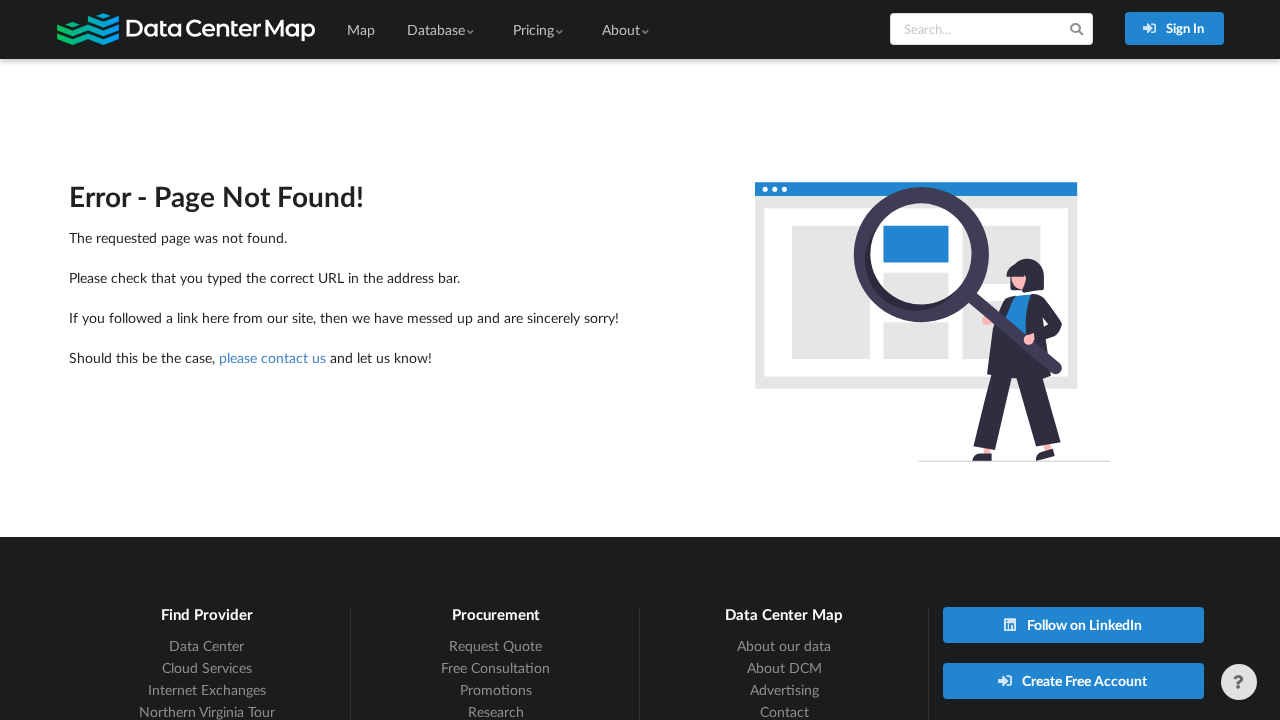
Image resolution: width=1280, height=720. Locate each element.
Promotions (496, 689)
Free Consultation (495, 667)
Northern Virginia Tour (207, 711)
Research (496, 711)
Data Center (206, 645)
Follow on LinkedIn (1083, 624)
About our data (784, 645)
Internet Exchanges (207, 689)
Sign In (1183, 28)
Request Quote (495, 645)
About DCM (784, 667)
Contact (784, 711)
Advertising (784, 689)
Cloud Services (207, 667)
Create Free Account (1083, 680)
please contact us (272, 357)
